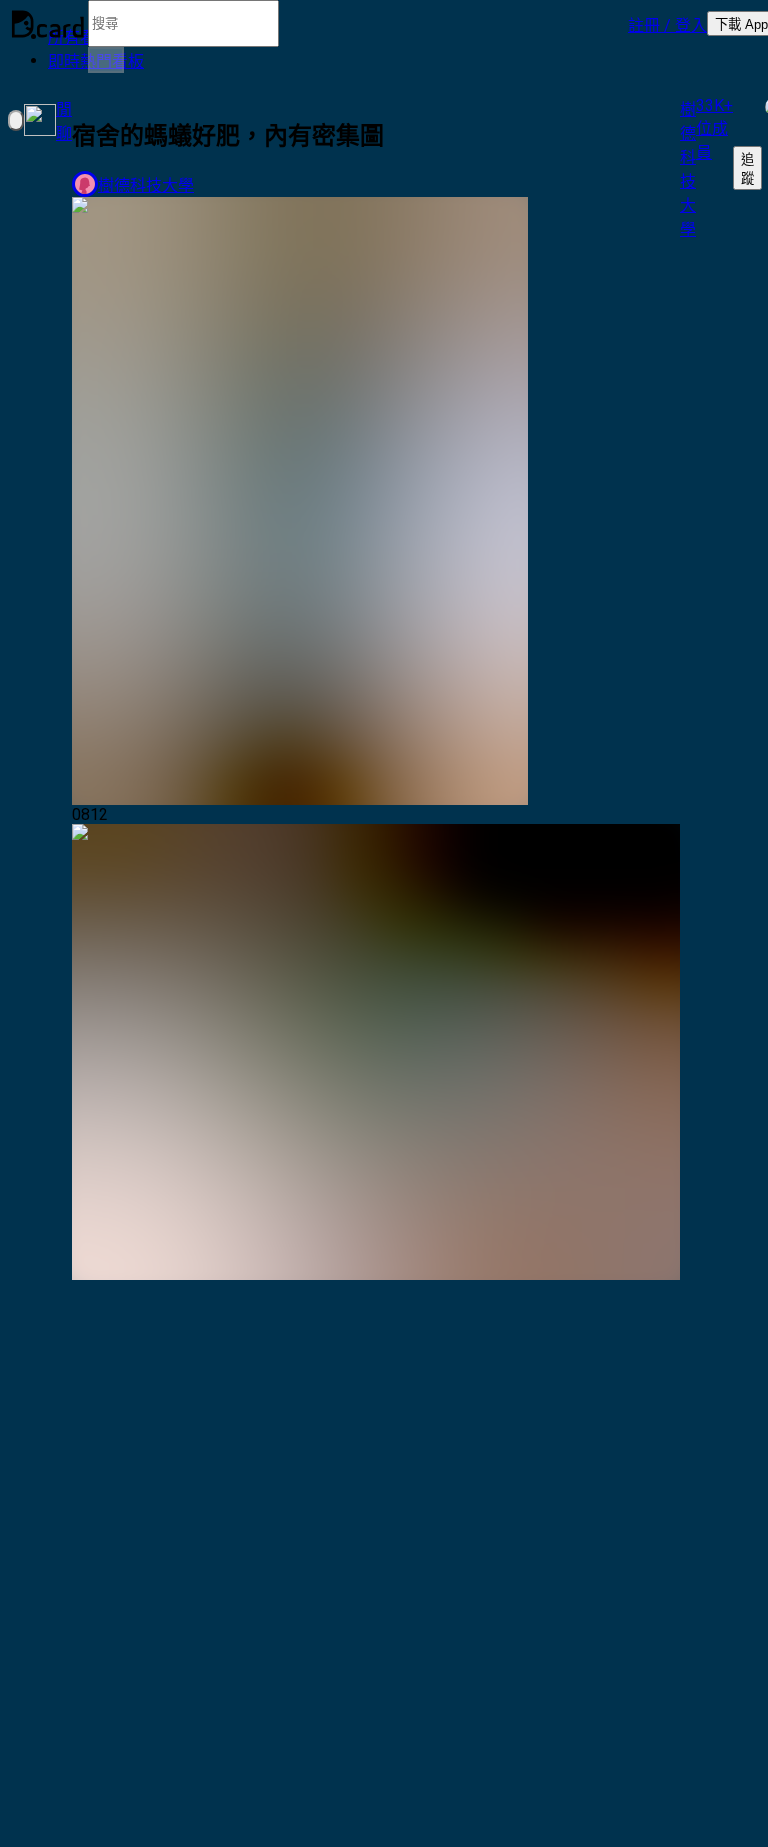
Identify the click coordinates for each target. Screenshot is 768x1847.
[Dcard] (48, 24)
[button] (667, 24)
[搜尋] (106, 60)
